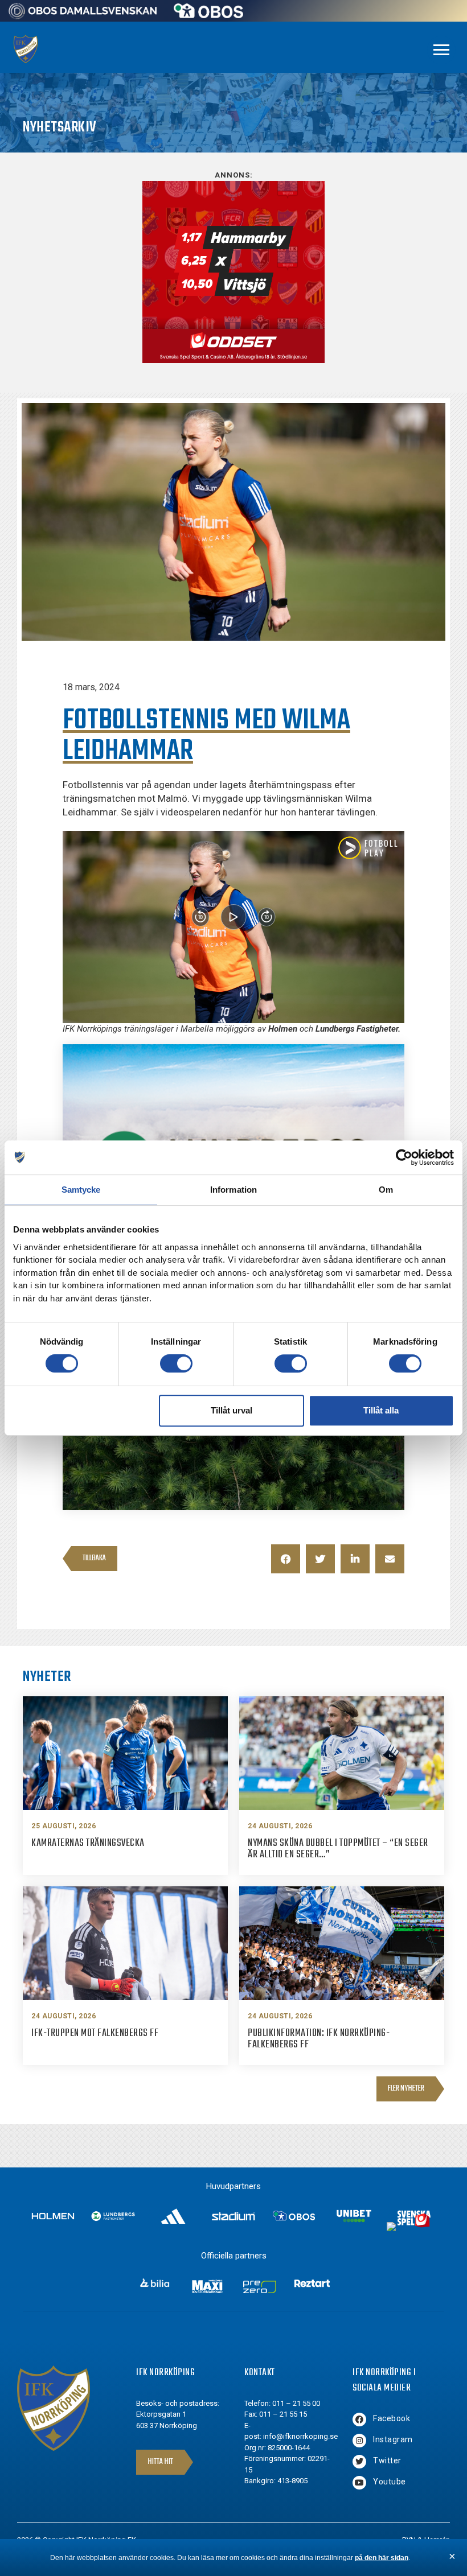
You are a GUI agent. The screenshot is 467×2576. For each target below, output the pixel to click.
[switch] (176, 1363)
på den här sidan (382, 2558)
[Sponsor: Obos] (209, 15)
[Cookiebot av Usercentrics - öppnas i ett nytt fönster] (404, 1157)
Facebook (392, 2418)
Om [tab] (386, 1190)
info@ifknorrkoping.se (300, 2436)
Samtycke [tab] (81, 1190)
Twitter (387, 2460)
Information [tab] (233, 1190)
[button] (286, 1559)
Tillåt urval (232, 1410)
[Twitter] (359, 2462)
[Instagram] (359, 2441)
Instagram (393, 2439)
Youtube (390, 2482)
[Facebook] (359, 2420)
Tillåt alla (381, 1410)
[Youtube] (359, 2483)
